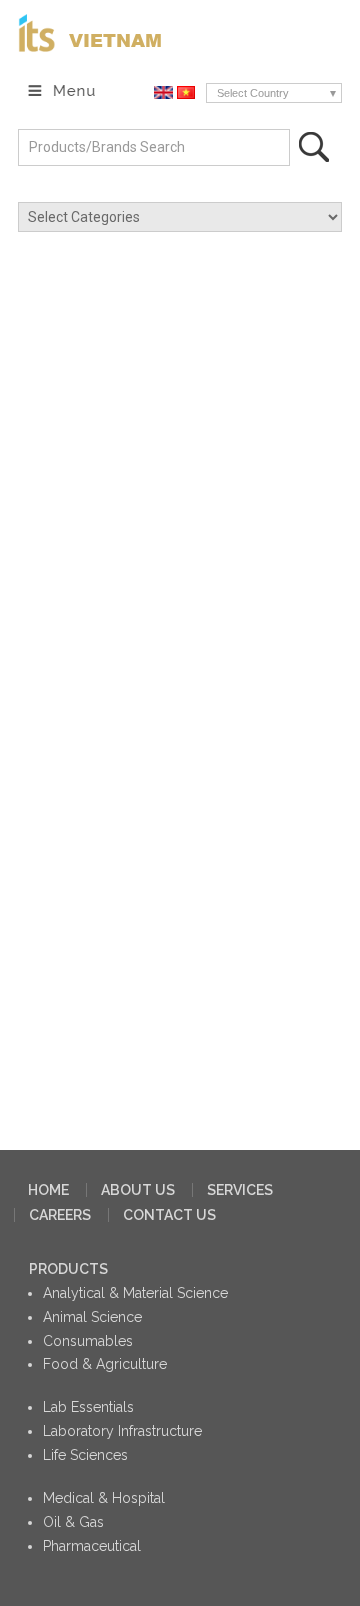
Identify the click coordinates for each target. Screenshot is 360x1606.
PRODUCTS (68, 1269)
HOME (48, 1190)
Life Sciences (85, 1455)
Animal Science (92, 1317)
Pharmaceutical (92, 1546)
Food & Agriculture (105, 1364)
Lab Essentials (88, 1407)
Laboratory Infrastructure (122, 1431)
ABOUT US (138, 1190)
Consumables (88, 1341)
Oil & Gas (73, 1522)
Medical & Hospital (104, 1498)
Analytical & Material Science (135, 1293)
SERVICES (240, 1190)
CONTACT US (169, 1215)
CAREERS (60, 1215)
